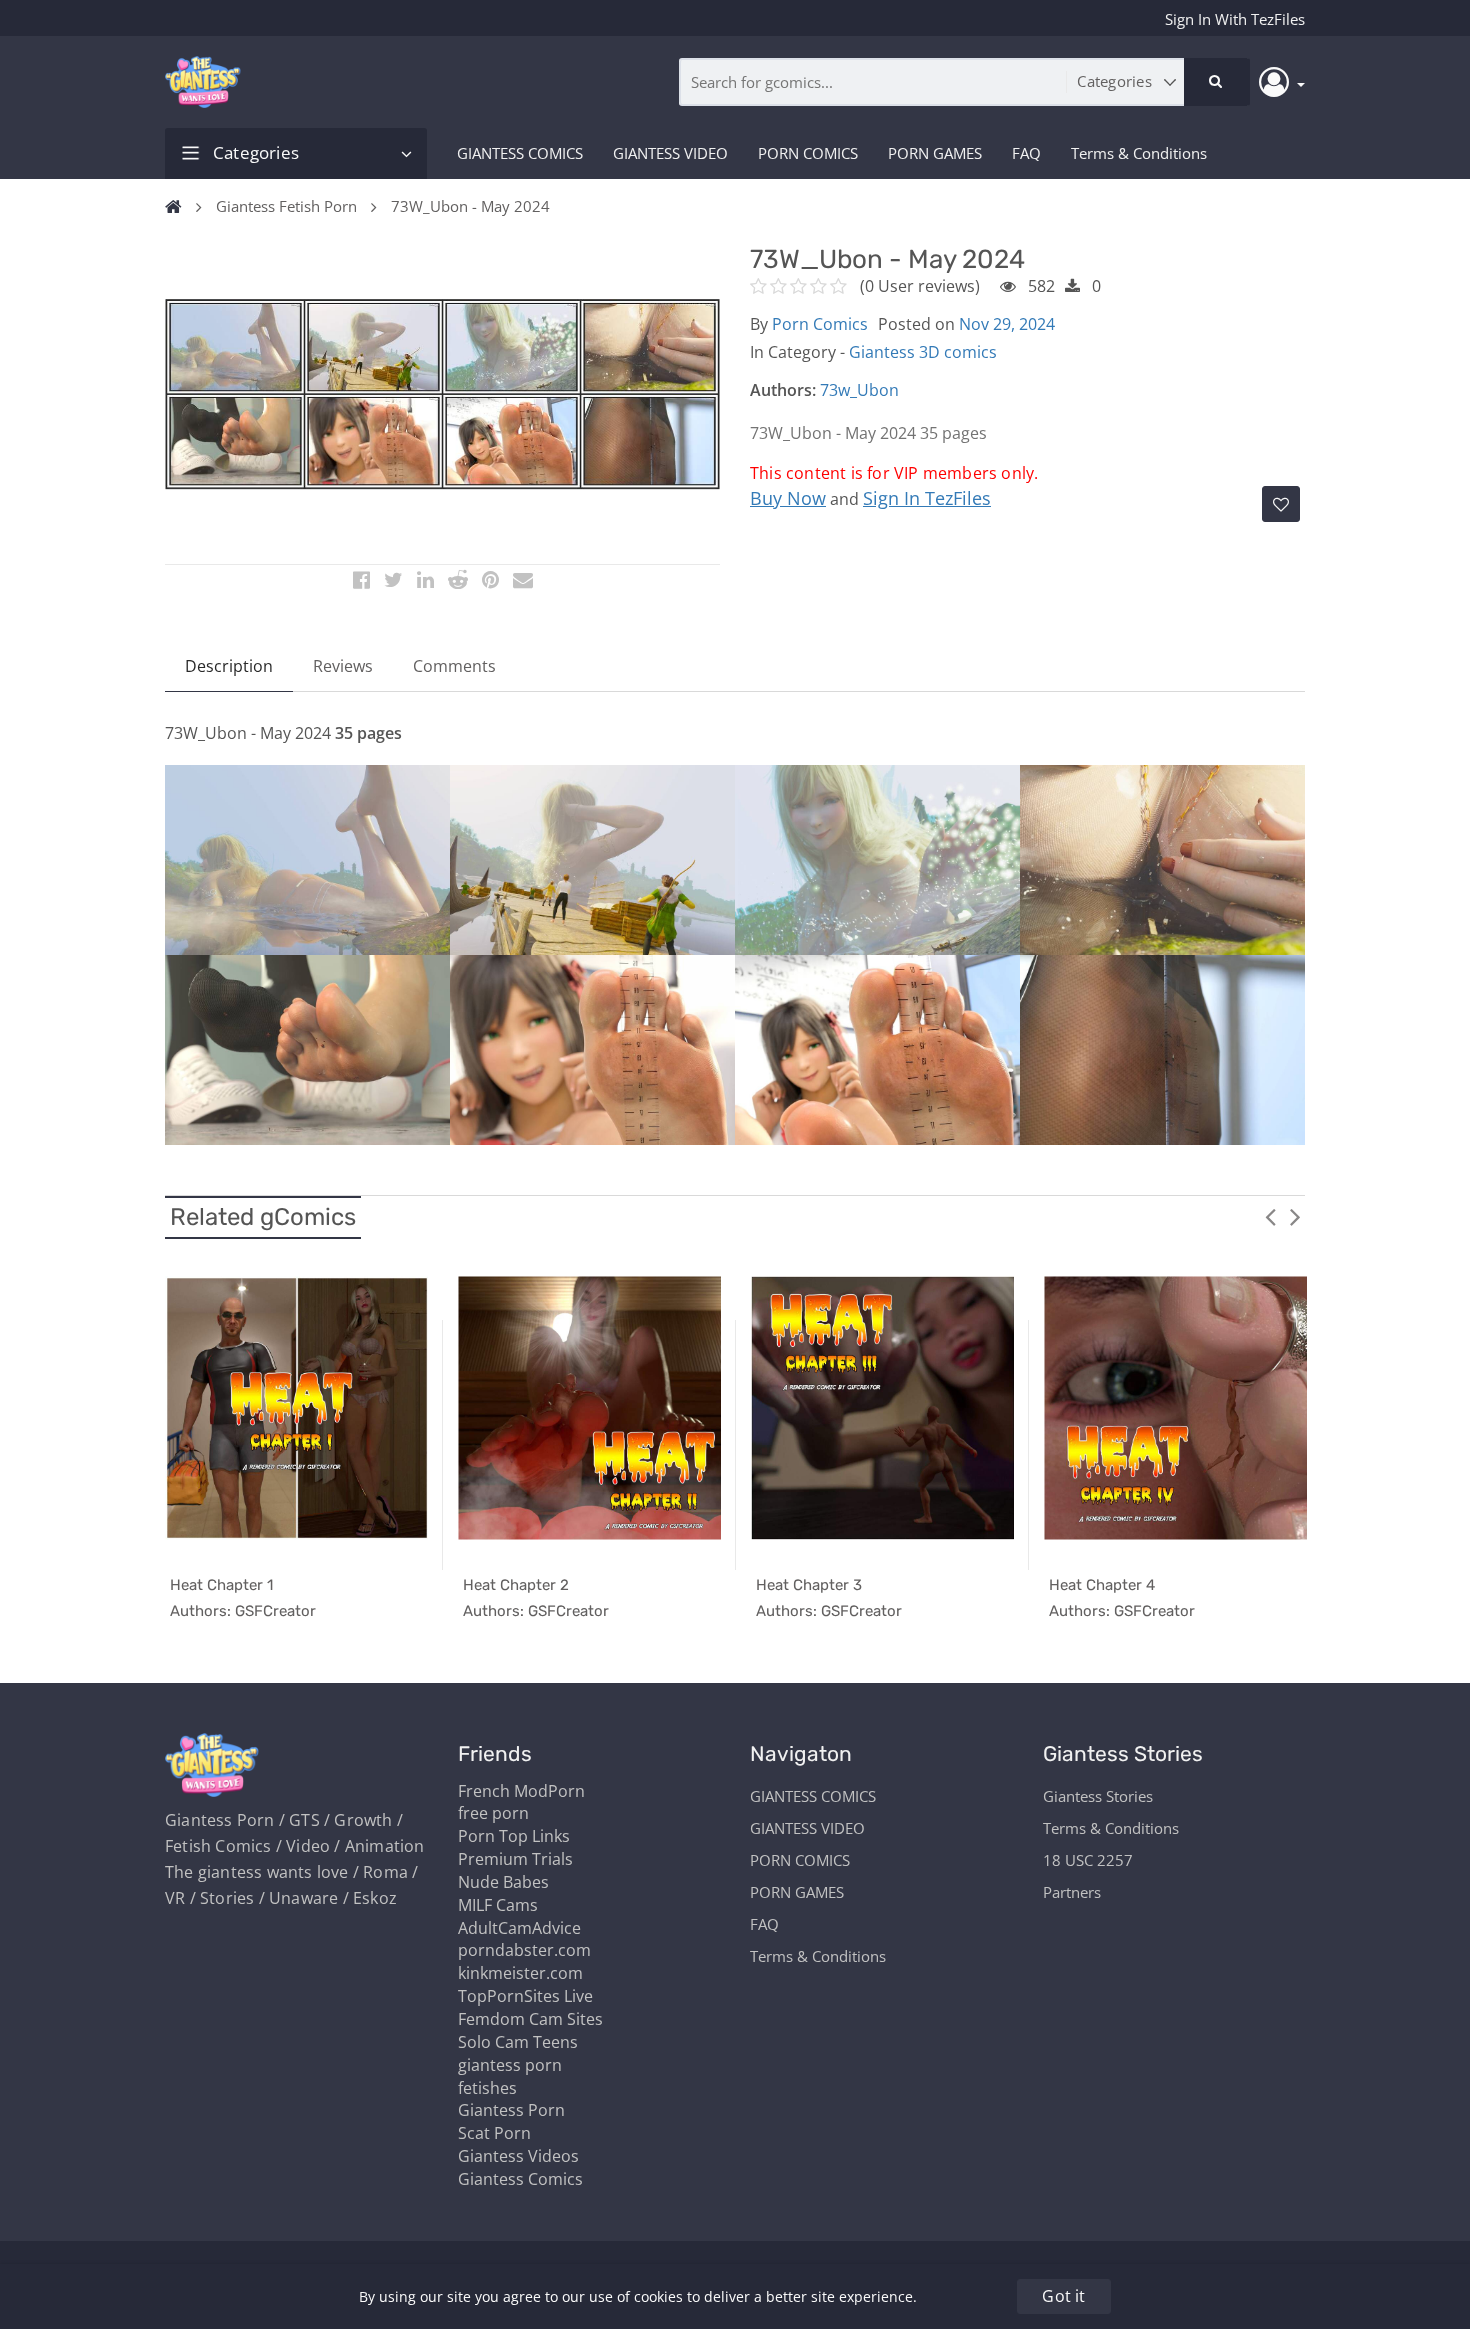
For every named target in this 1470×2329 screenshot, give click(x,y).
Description (229, 666)
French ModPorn (521, 1791)
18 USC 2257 (1088, 1860)
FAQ (1026, 153)
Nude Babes (503, 1882)
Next (1295, 1216)
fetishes (487, 2088)
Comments (454, 666)
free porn (493, 1813)
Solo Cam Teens (518, 2042)
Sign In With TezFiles (1235, 19)
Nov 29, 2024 (1007, 324)
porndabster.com (524, 1950)
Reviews (343, 666)
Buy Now (788, 498)
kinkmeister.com (520, 1973)
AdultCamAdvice (519, 1928)
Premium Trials (515, 1859)
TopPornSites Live (525, 1996)
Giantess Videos (518, 2156)
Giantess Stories (1098, 1796)
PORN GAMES (935, 153)
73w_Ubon (859, 390)
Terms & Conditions (1139, 153)
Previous (1270, 1216)
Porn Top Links (514, 1836)
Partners (1072, 1892)
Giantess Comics (520, 2179)
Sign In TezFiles (927, 498)
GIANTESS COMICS (520, 153)
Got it (1063, 2296)
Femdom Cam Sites (530, 2019)
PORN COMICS (808, 153)
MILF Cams (498, 1905)
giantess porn (510, 2065)
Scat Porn (494, 2133)
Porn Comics (820, 324)
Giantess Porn (511, 2110)
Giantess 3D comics (923, 352)
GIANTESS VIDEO (670, 153)
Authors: (783, 390)
